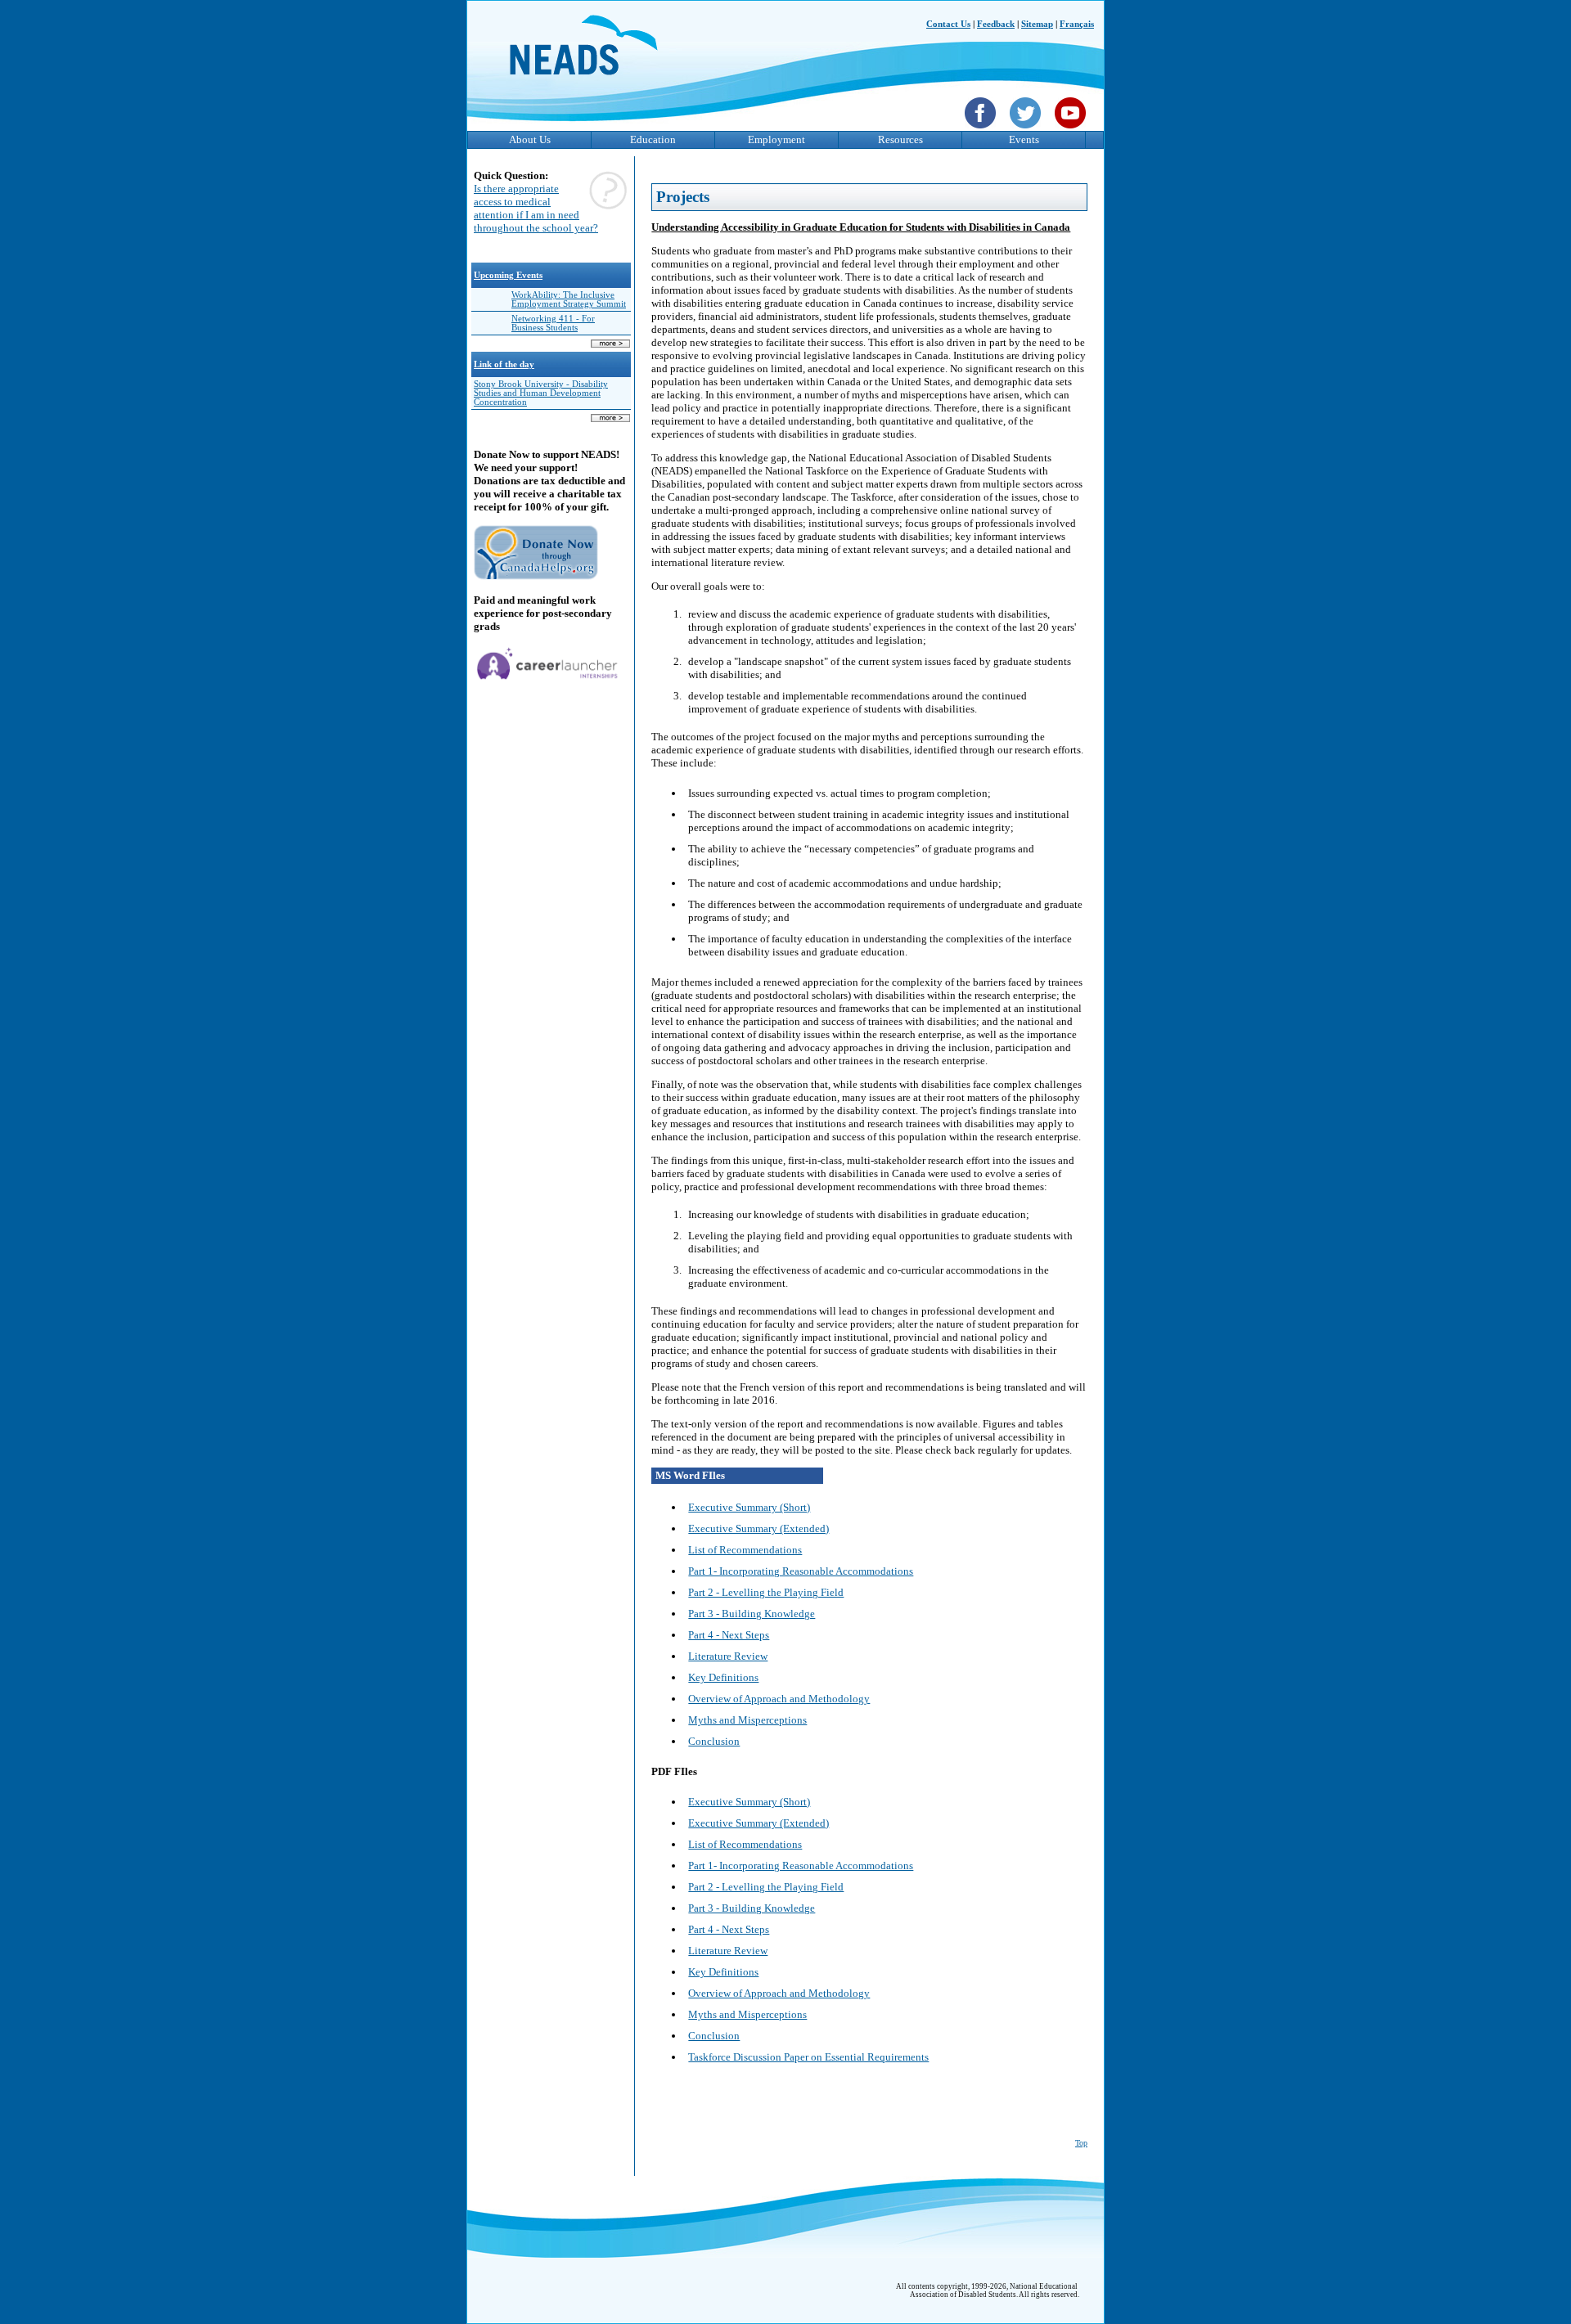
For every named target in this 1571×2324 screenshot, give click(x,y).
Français (1077, 24)
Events (1024, 139)
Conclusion (714, 1741)
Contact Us (948, 24)
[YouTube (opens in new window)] (1072, 130)
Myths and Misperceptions (747, 1720)
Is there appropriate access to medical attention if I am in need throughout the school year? (536, 208)
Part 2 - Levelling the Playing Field (766, 1592)
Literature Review (728, 1656)
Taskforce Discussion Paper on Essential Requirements (808, 2057)
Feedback (996, 24)
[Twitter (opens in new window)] (1027, 130)
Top (1081, 2143)
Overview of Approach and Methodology (779, 1699)
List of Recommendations (745, 1550)
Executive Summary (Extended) (758, 1528)
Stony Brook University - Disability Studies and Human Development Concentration (541, 393)
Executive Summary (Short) (749, 1507)
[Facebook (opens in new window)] (982, 130)
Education (653, 139)
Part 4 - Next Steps (729, 1635)
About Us (530, 139)
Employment (776, 139)
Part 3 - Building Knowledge (752, 1614)
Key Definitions (723, 1677)
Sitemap (1037, 24)
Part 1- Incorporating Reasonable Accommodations (801, 1571)
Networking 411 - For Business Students (553, 323)
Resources (900, 139)
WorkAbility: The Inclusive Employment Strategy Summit (569, 299)
